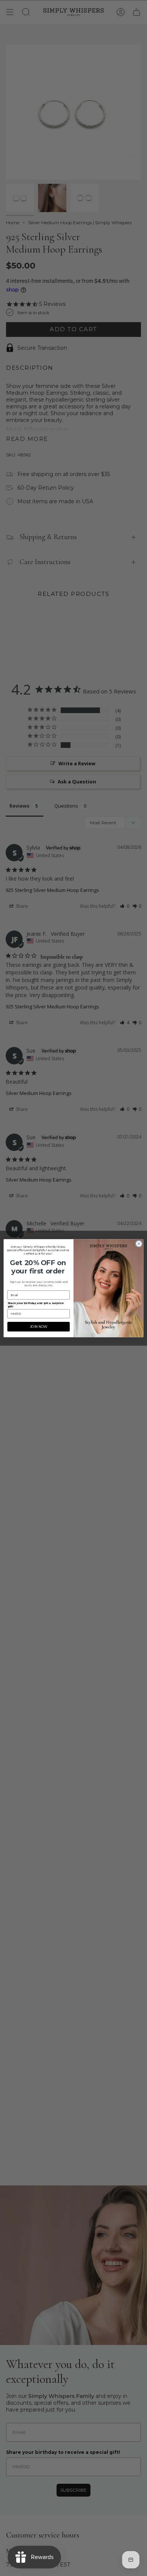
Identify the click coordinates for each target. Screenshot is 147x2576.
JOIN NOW (38, 1326)
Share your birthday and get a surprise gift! (36, 1304)
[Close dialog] (139, 1243)
